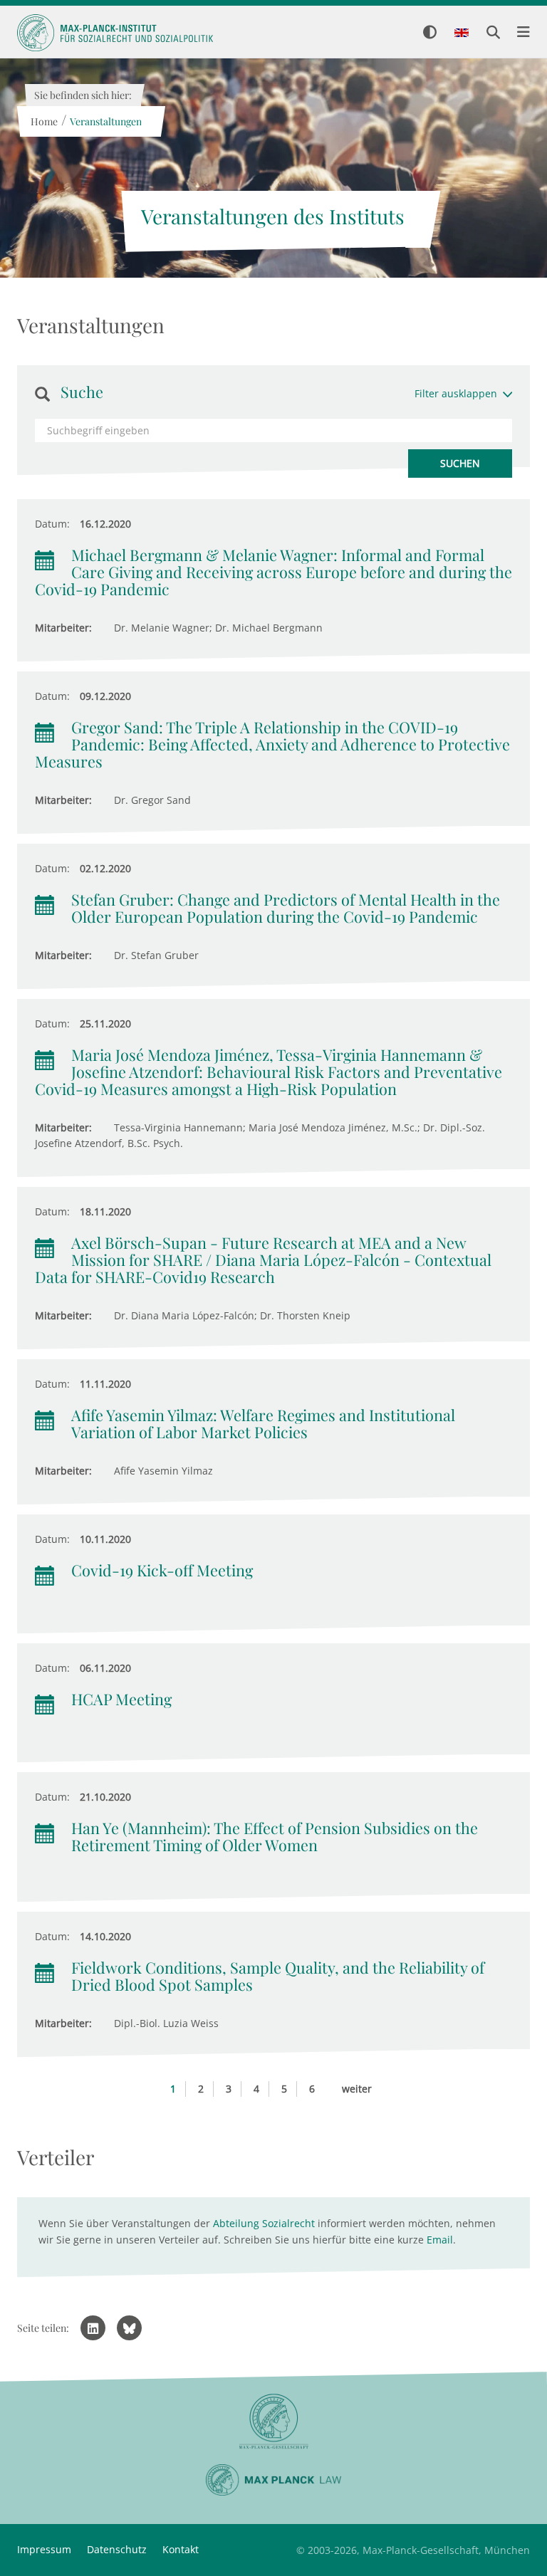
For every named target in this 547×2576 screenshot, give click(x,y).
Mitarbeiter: (63, 628)
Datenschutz (117, 2549)
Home (43, 121)
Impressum (44, 2549)
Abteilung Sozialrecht (264, 2223)
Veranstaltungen (105, 121)
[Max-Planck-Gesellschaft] (273, 2422)
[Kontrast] (430, 33)
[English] (462, 33)
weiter (357, 2089)
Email (440, 2240)
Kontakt (181, 2549)
